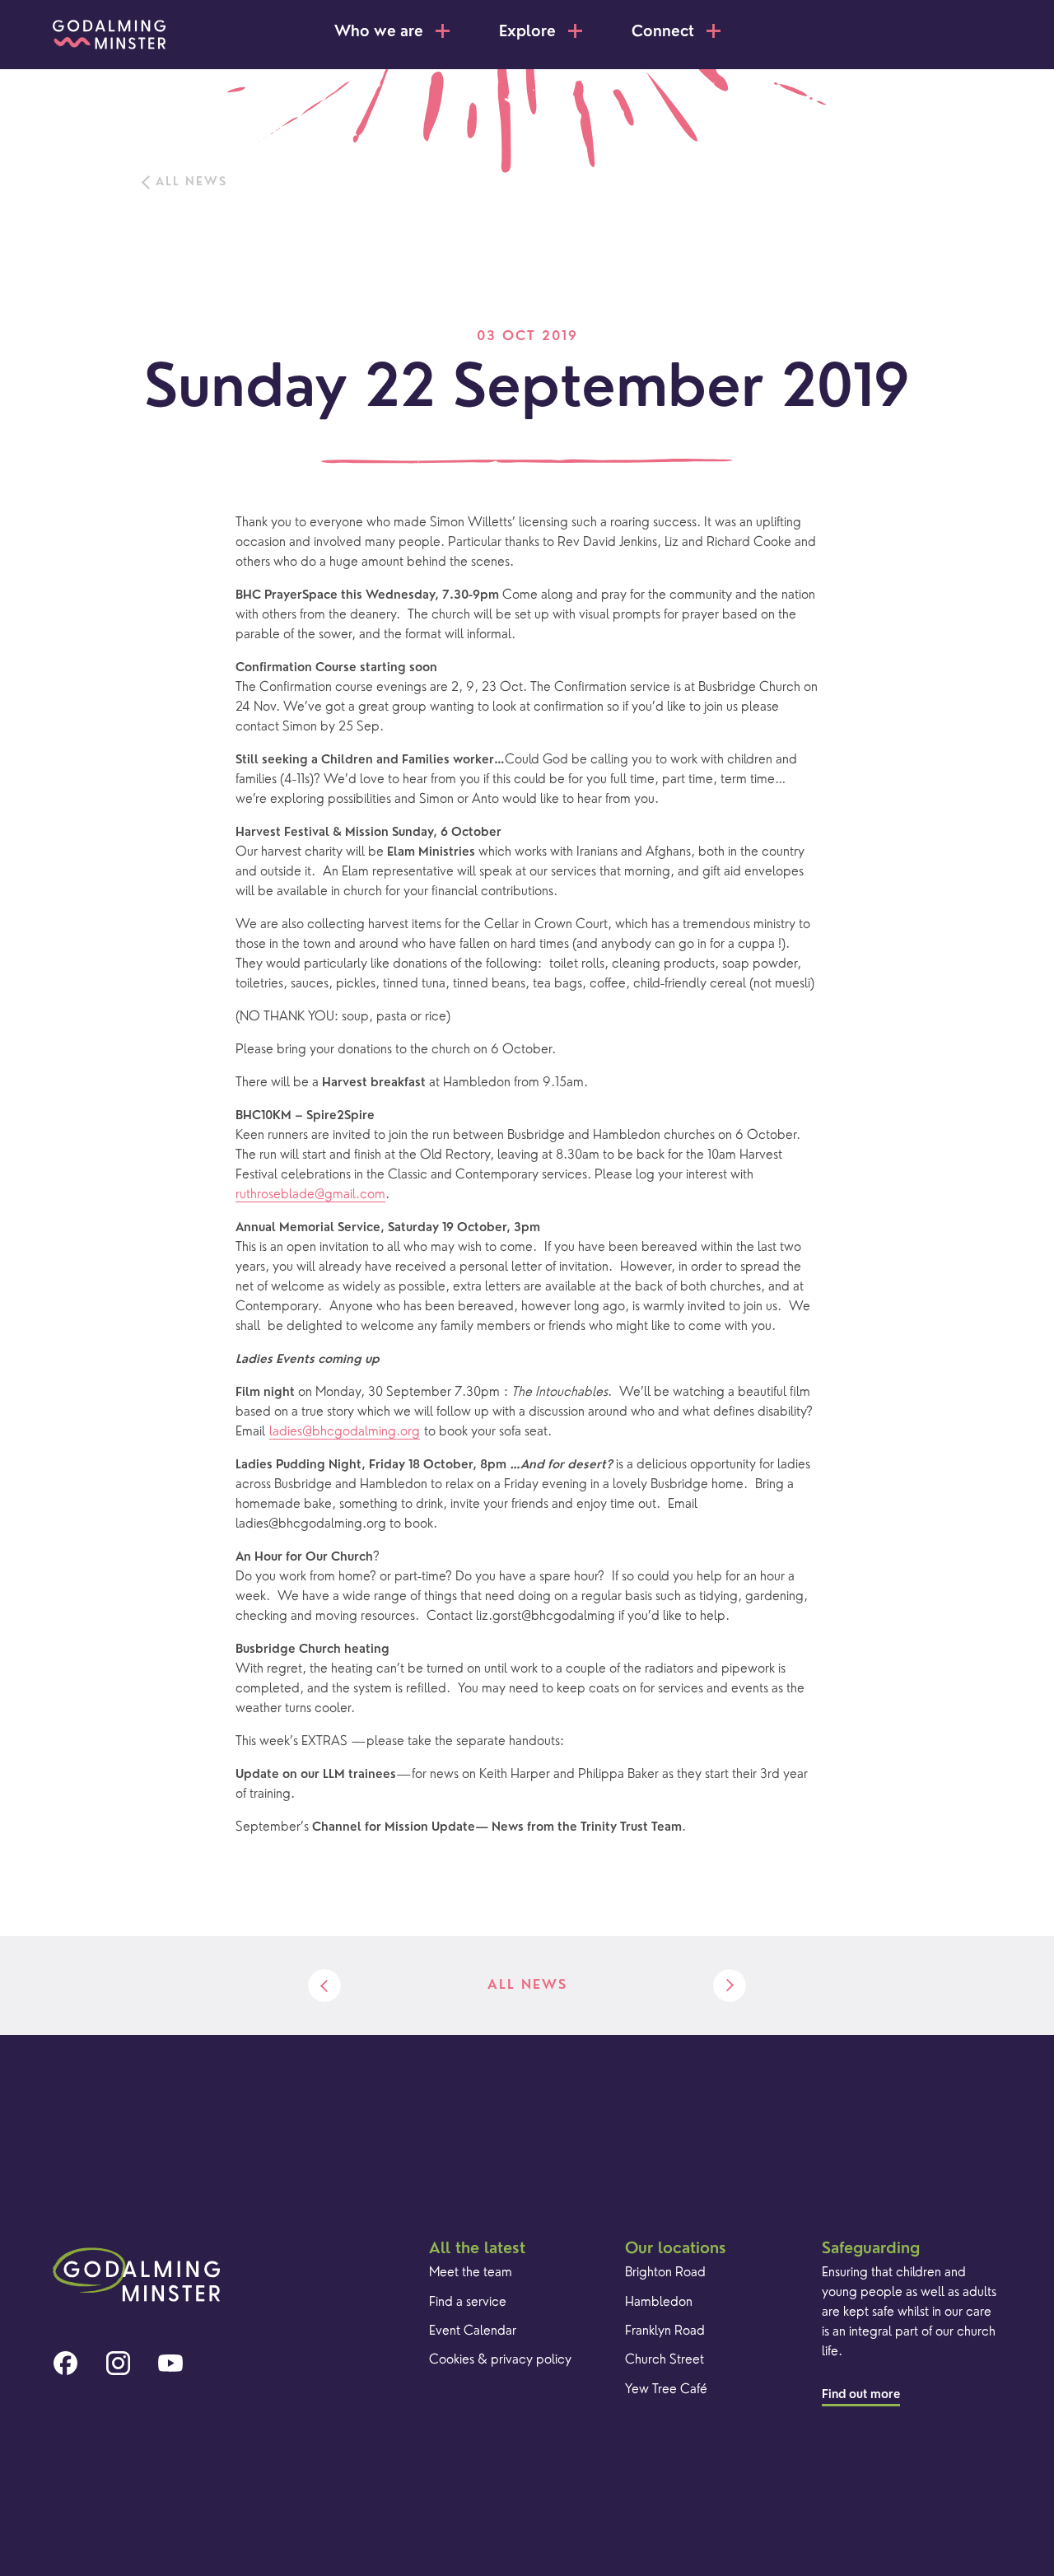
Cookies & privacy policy (500, 2360)
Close (981, 30)
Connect (663, 33)
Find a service (468, 2303)
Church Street (665, 2360)
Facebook (65, 2364)
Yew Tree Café (666, 2390)
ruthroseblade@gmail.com (310, 1195)
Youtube (170, 2364)
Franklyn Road (665, 2331)
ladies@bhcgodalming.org (345, 1432)
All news (191, 182)
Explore (527, 33)
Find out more (861, 2395)
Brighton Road (665, 2273)
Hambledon (659, 2303)
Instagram (118, 2364)
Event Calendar (473, 2331)
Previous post (324, 1986)
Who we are (379, 33)
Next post (730, 1986)
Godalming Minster (109, 35)
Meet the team (471, 2273)
